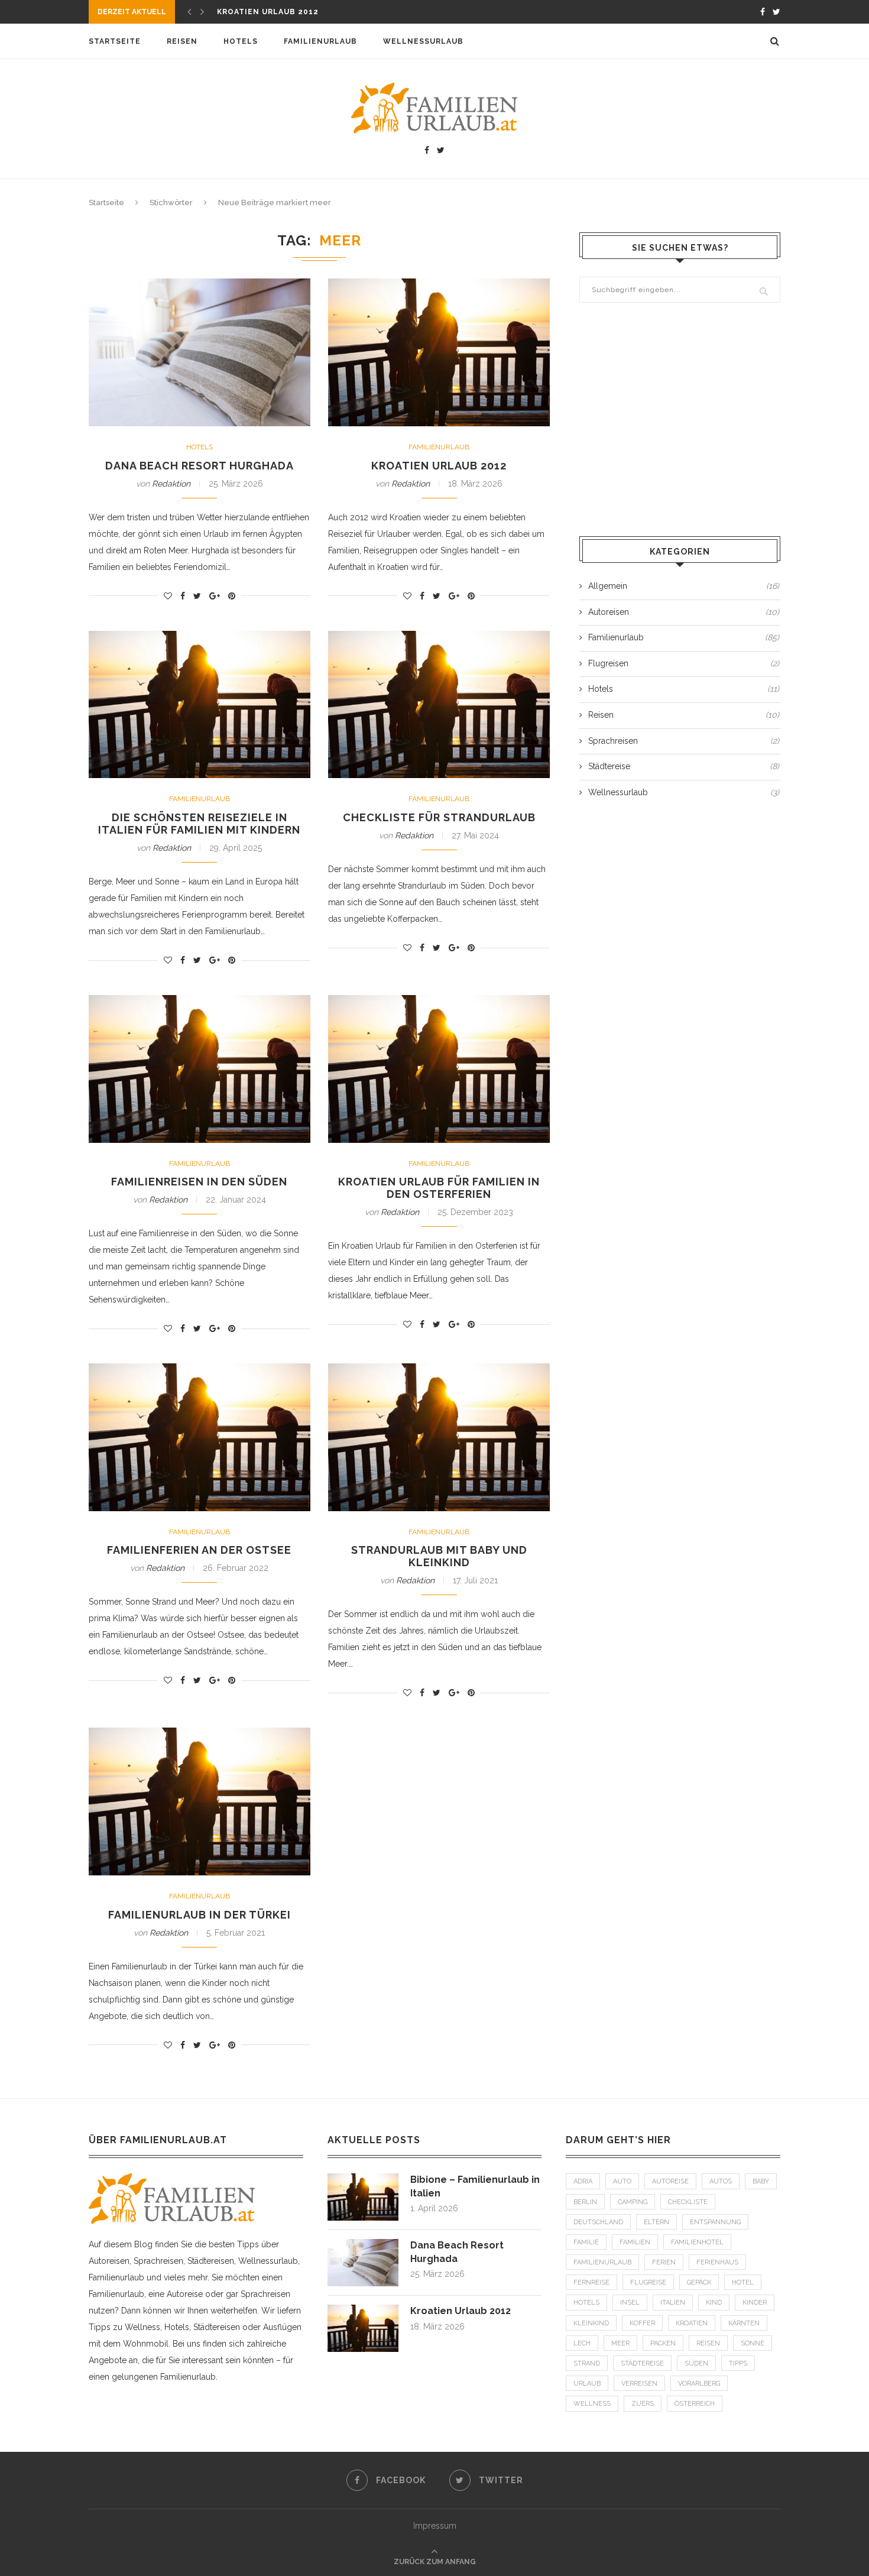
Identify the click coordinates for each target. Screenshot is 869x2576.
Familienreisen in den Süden (199, 1182)
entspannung (715, 2222)
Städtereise (684, 766)
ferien (664, 2262)
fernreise (591, 2282)
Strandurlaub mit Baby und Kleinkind (439, 1556)
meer (620, 2343)
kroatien (692, 2323)
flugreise (648, 2282)
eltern (656, 2222)
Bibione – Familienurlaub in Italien (475, 2186)
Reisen (182, 41)
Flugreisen (684, 663)
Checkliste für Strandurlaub (439, 817)
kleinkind (591, 2323)
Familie (586, 2242)
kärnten (744, 2323)
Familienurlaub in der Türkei (200, 1915)
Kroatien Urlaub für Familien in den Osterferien (439, 1188)
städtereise (642, 2363)
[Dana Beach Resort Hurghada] (363, 2244)
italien (673, 2303)
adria (583, 2181)
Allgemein (684, 586)
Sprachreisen (684, 741)
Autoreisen (684, 612)
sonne (753, 2343)
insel (630, 2303)
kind (714, 2303)
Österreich (695, 2404)
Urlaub (587, 2384)
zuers (643, 2404)
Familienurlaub (320, 41)
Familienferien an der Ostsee (199, 1550)
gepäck (699, 2282)
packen (663, 2343)
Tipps (738, 2363)
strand (587, 2363)
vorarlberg (699, 2384)
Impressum (435, 2526)
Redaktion (171, 484)
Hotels (241, 41)
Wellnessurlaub (423, 41)
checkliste (688, 2202)
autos (721, 2181)
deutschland (598, 2222)
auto (622, 2181)
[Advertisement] (680, 421)
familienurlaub (602, 2262)
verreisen (639, 2384)
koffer (642, 2323)
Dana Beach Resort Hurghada (200, 466)
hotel (743, 2282)
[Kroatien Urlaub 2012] (363, 2310)
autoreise (670, 2181)
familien (635, 2242)
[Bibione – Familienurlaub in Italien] (363, 2179)
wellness (592, 2404)
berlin (585, 2202)
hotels (586, 2303)
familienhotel (697, 2242)
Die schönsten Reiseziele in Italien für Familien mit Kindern (199, 824)
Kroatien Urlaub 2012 (268, 12)
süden (696, 2363)
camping (633, 2202)
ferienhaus (717, 2262)
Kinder (755, 2303)
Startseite (115, 41)
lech (582, 2343)
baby (761, 2181)
